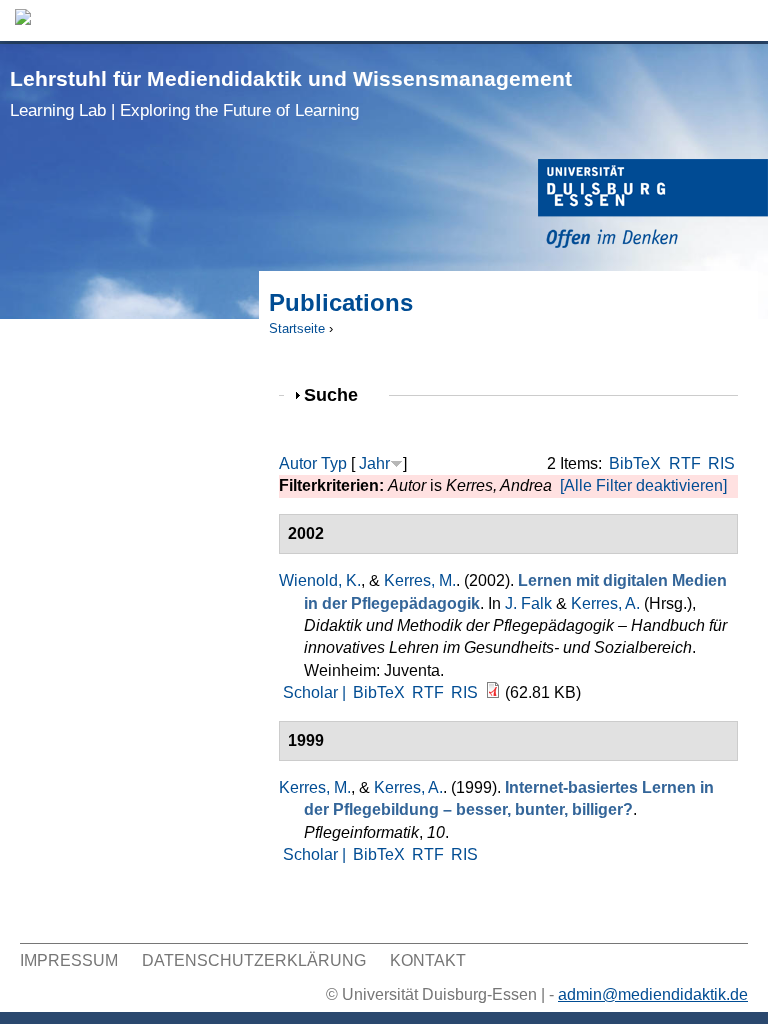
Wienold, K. (320, 580)
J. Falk (528, 603)
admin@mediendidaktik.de (653, 994)
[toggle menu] (743, 20)
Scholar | (316, 692)
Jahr (374, 463)
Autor (298, 463)
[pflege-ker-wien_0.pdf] (493, 692)
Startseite (297, 328)
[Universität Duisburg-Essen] (653, 206)
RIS (721, 463)
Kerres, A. (605, 603)
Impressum (69, 960)
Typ (334, 463)
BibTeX (635, 463)
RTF (685, 463)
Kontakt (428, 960)
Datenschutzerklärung (254, 960)
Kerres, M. (420, 580)
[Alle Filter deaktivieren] (643, 485)
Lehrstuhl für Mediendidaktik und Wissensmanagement (291, 93)
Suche (339, 394)
